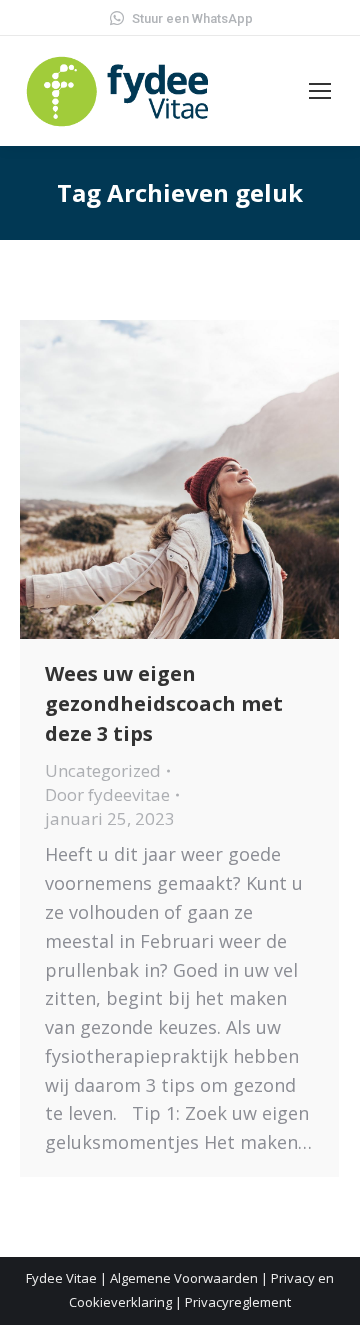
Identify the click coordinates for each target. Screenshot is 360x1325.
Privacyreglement (238, 1302)
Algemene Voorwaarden (184, 1278)
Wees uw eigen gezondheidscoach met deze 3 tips (164, 703)
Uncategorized (103, 770)
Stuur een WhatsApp (192, 18)
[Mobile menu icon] (320, 91)
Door (107, 794)
